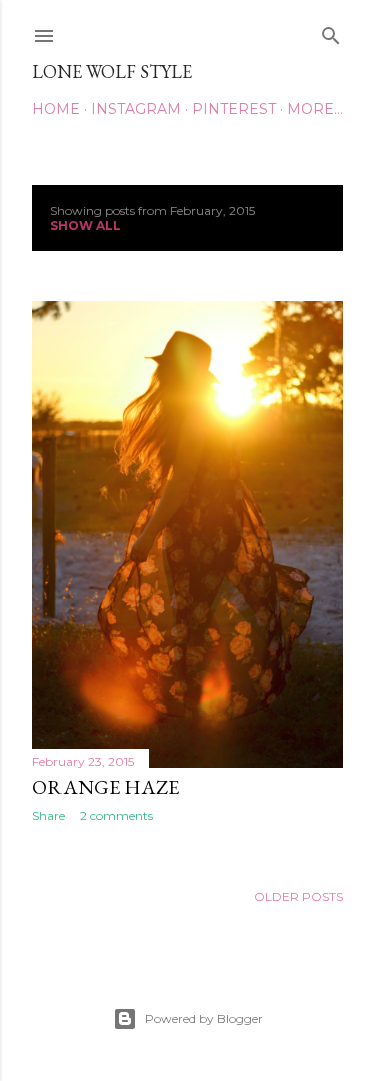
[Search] (331, 31)
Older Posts (298, 896)
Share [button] (48, 815)
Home (56, 109)
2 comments (116, 815)
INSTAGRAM (136, 109)
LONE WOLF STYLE (112, 71)
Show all (85, 225)
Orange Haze (105, 787)
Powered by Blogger (204, 1018)
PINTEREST (234, 109)
